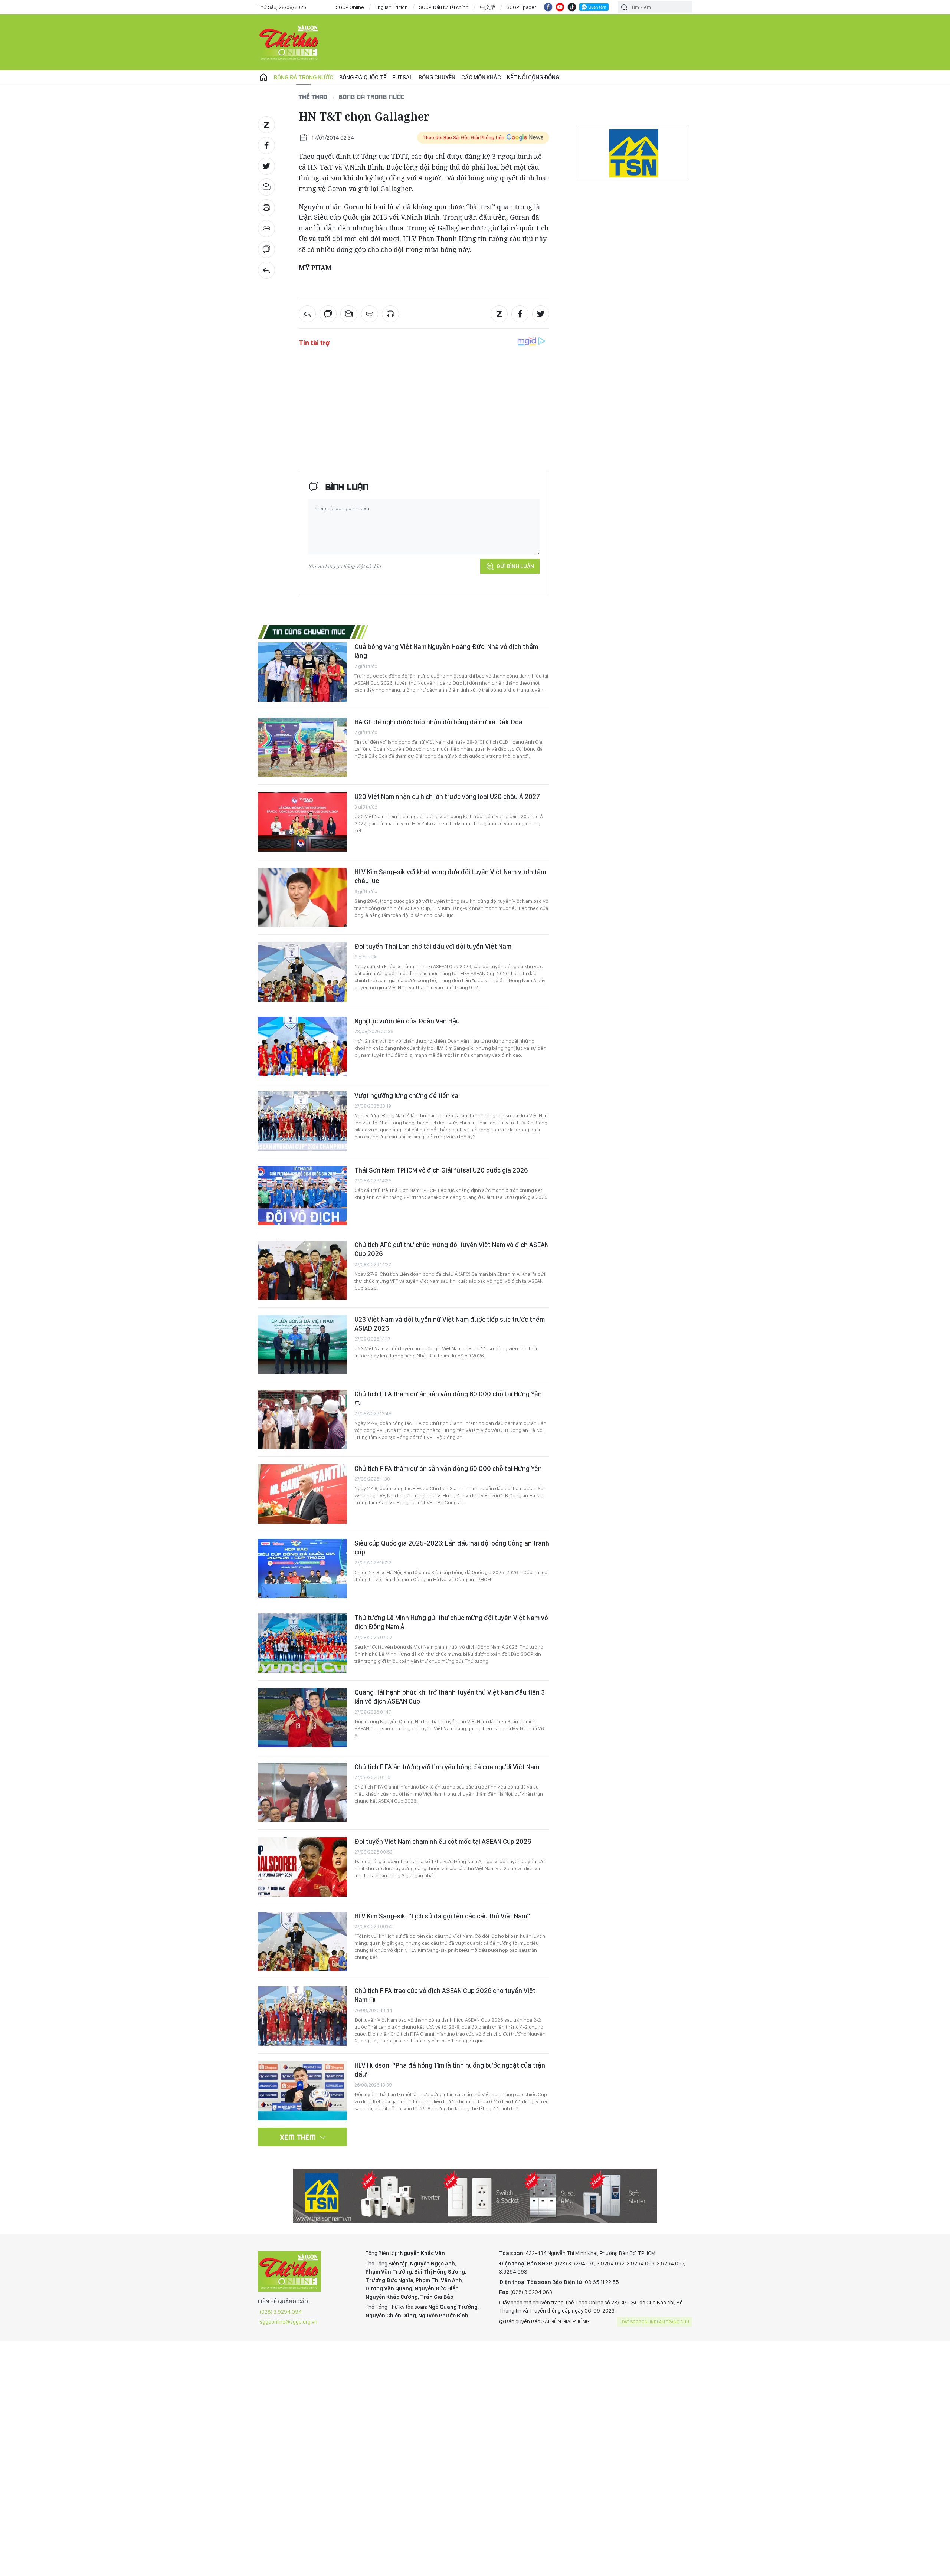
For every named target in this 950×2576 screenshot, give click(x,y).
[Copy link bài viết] (266, 229)
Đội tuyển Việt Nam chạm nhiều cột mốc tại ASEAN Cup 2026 (443, 1841)
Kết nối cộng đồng (533, 77)
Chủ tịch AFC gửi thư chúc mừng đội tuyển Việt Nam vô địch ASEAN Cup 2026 (452, 1249)
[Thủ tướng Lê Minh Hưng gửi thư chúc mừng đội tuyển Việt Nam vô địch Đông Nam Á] (302, 1643)
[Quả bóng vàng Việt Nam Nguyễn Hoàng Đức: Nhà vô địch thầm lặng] (302, 672)
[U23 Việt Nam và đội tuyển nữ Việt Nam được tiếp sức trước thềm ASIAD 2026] (302, 1345)
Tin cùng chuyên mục (309, 632)
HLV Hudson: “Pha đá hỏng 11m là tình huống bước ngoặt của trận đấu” (450, 2070)
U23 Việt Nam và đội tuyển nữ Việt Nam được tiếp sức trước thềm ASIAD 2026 (450, 1324)
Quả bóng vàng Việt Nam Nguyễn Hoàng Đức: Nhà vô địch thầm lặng (446, 651)
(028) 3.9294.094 (281, 2312)
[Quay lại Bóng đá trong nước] (266, 270)
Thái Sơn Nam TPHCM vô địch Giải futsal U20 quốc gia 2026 (441, 1170)
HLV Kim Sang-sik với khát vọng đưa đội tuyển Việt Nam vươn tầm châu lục (450, 876)
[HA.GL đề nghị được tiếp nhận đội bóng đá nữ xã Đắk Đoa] (302, 747)
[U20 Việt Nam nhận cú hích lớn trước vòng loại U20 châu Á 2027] (302, 822)
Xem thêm (298, 2137)
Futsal (402, 77)
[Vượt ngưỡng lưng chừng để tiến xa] (302, 1121)
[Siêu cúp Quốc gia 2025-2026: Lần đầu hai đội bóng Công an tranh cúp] (302, 1569)
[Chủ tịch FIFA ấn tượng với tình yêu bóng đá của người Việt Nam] (302, 1792)
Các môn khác (481, 77)
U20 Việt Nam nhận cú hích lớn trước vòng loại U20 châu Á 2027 (447, 797)
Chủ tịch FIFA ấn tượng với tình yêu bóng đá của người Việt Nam (447, 1767)
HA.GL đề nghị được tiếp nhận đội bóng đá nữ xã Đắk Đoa (438, 722)
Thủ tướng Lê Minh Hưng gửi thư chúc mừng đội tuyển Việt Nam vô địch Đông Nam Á (451, 1622)
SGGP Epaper (521, 7)
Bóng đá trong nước (304, 77)
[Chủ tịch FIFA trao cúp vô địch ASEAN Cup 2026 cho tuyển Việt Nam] (302, 2016)
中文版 (488, 7)
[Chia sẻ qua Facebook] (266, 145)
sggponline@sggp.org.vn (289, 2322)
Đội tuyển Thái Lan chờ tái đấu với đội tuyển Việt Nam (433, 946)
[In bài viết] (266, 208)
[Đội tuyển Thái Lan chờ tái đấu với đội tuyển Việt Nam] (302, 972)
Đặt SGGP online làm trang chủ (656, 2322)
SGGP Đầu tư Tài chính (444, 7)
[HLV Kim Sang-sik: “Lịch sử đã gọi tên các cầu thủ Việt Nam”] (302, 1941)
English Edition (392, 7)
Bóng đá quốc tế (363, 77)
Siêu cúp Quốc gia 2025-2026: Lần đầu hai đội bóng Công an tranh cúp (452, 1548)
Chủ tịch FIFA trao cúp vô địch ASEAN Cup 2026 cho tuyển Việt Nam (445, 1995)
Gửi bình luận (515, 566)
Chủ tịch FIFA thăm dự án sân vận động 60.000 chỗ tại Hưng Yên (448, 1394)
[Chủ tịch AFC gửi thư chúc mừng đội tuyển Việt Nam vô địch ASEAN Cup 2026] (302, 1270)
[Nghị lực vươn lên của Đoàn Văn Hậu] (302, 1046)
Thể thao (313, 97)
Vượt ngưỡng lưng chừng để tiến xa (406, 1096)
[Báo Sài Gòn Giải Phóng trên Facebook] (548, 7)
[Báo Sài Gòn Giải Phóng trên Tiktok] (572, 7)
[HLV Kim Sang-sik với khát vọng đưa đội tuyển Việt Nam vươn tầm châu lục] (302, 897)
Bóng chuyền (437, 77)
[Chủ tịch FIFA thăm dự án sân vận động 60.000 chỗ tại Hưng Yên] (302, 1419)
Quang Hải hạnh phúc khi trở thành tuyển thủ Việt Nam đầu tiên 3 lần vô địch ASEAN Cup (450, 1697)
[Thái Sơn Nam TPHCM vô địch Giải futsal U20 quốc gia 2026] (302, 1196)
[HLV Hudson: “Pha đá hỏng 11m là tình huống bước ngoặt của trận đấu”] (302, 2091)
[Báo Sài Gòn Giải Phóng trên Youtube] (560, 7)
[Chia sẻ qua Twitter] (266, 166)
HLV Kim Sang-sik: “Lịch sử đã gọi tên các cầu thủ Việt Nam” (442, 1916)
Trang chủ (263, 78)
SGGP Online (350, 7)
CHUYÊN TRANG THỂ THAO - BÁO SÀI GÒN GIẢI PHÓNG (289, 42)
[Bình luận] (266, 249)
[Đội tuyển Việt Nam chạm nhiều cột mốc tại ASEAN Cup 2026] (302, 1867)
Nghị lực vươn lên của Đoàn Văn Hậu (407, 1021)
